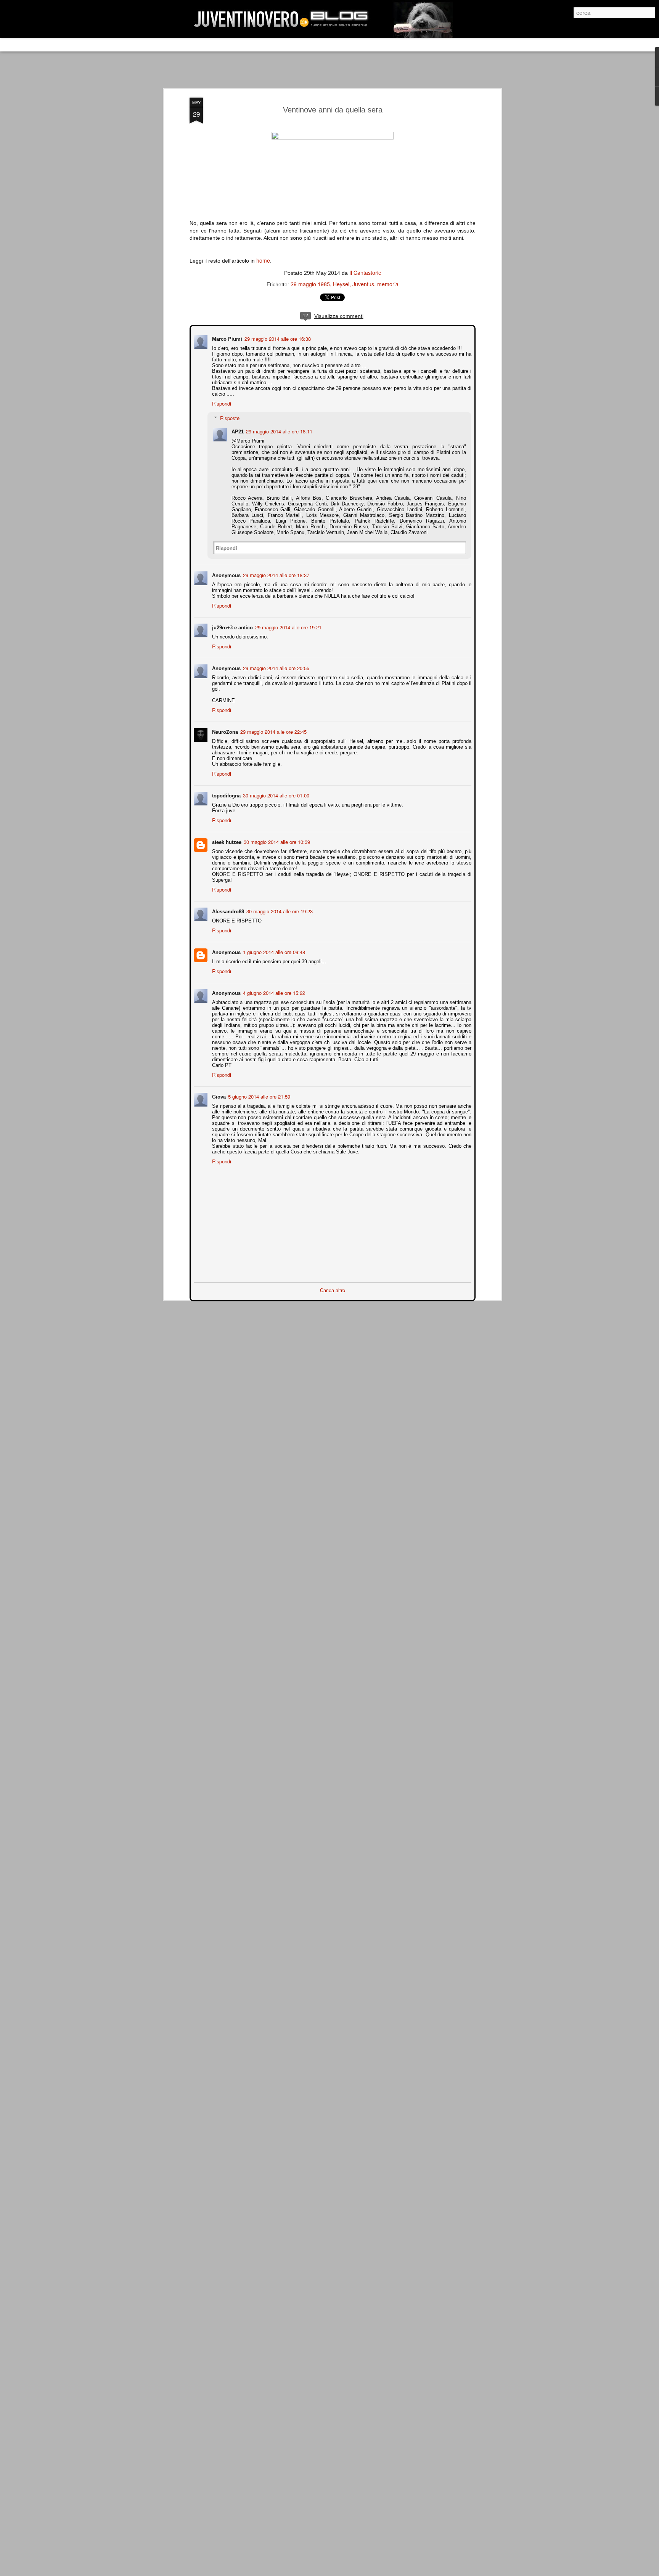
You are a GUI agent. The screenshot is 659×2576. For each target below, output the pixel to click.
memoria (388, 284)
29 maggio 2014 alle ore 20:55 (275, 667)
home (263, 260)
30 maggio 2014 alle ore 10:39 (276, 841)
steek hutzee (226, 841)
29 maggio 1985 (310, 284)
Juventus (363, 284)
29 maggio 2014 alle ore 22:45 (273, 731)
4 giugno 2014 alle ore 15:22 (273, 992)
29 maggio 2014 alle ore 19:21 (288, 626)
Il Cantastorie (365, 273)
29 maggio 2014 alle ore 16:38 (277, 338)
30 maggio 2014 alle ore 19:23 (279, 910)
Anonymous (226, 951)
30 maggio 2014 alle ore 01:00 (275, 795)
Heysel (341, 284)
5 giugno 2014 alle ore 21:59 (258, 1096)
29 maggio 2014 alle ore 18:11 (278, 431)
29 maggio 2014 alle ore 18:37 (275, 574)
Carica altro (333, 1289)
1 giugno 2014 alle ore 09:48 (273, 951)
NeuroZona (224, 731)
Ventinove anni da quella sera (333, 110)
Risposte (229, 417)
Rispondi (221, 403)
